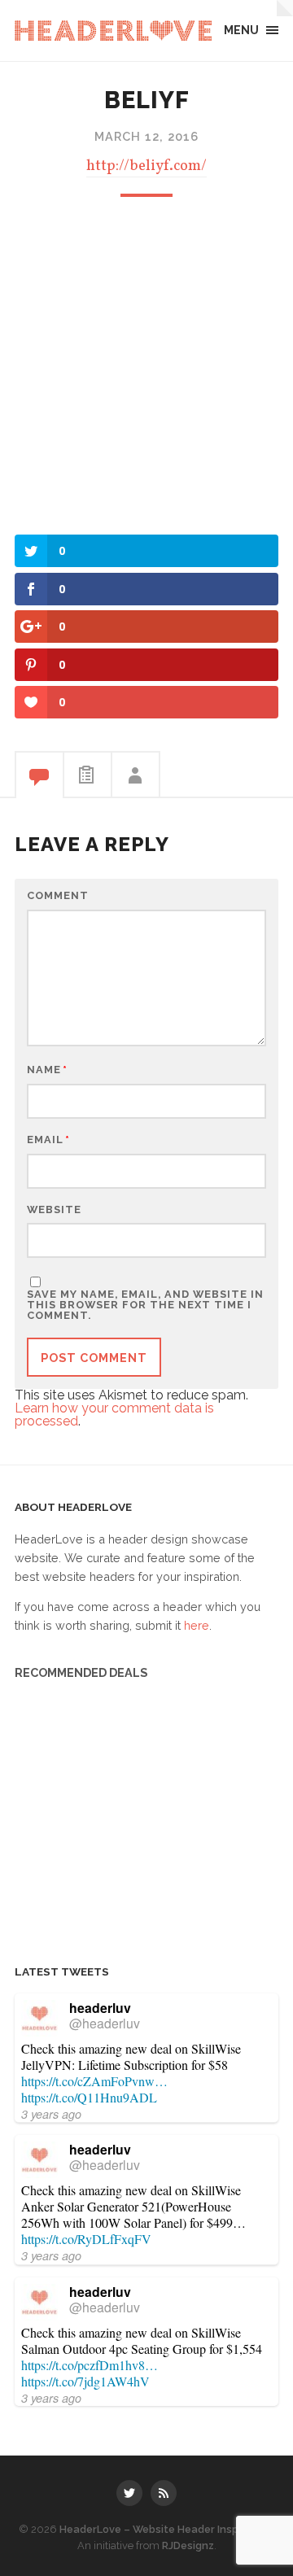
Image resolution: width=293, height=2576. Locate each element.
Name (47, 1070)
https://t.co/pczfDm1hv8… (90, 2365)
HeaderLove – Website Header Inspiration (166, 2529)
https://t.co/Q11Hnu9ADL (89, 2097)
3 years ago (51, 2114)
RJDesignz (188, 2545)
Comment (58, 896)
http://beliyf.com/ (146, 166)
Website (54, 1210)
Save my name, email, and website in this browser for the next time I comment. (145, 1305)
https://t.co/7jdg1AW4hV (85, 2381)
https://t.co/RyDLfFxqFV (86, 2239)
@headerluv (105, 2023)
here (197, 1625)
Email (48, 1140)
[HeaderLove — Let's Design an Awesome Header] (113, 31)
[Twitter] (129, 2493)
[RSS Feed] (164, 2493)
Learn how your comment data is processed (114, 1415)
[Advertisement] (146, 364)
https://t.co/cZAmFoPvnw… (94, 2081)
